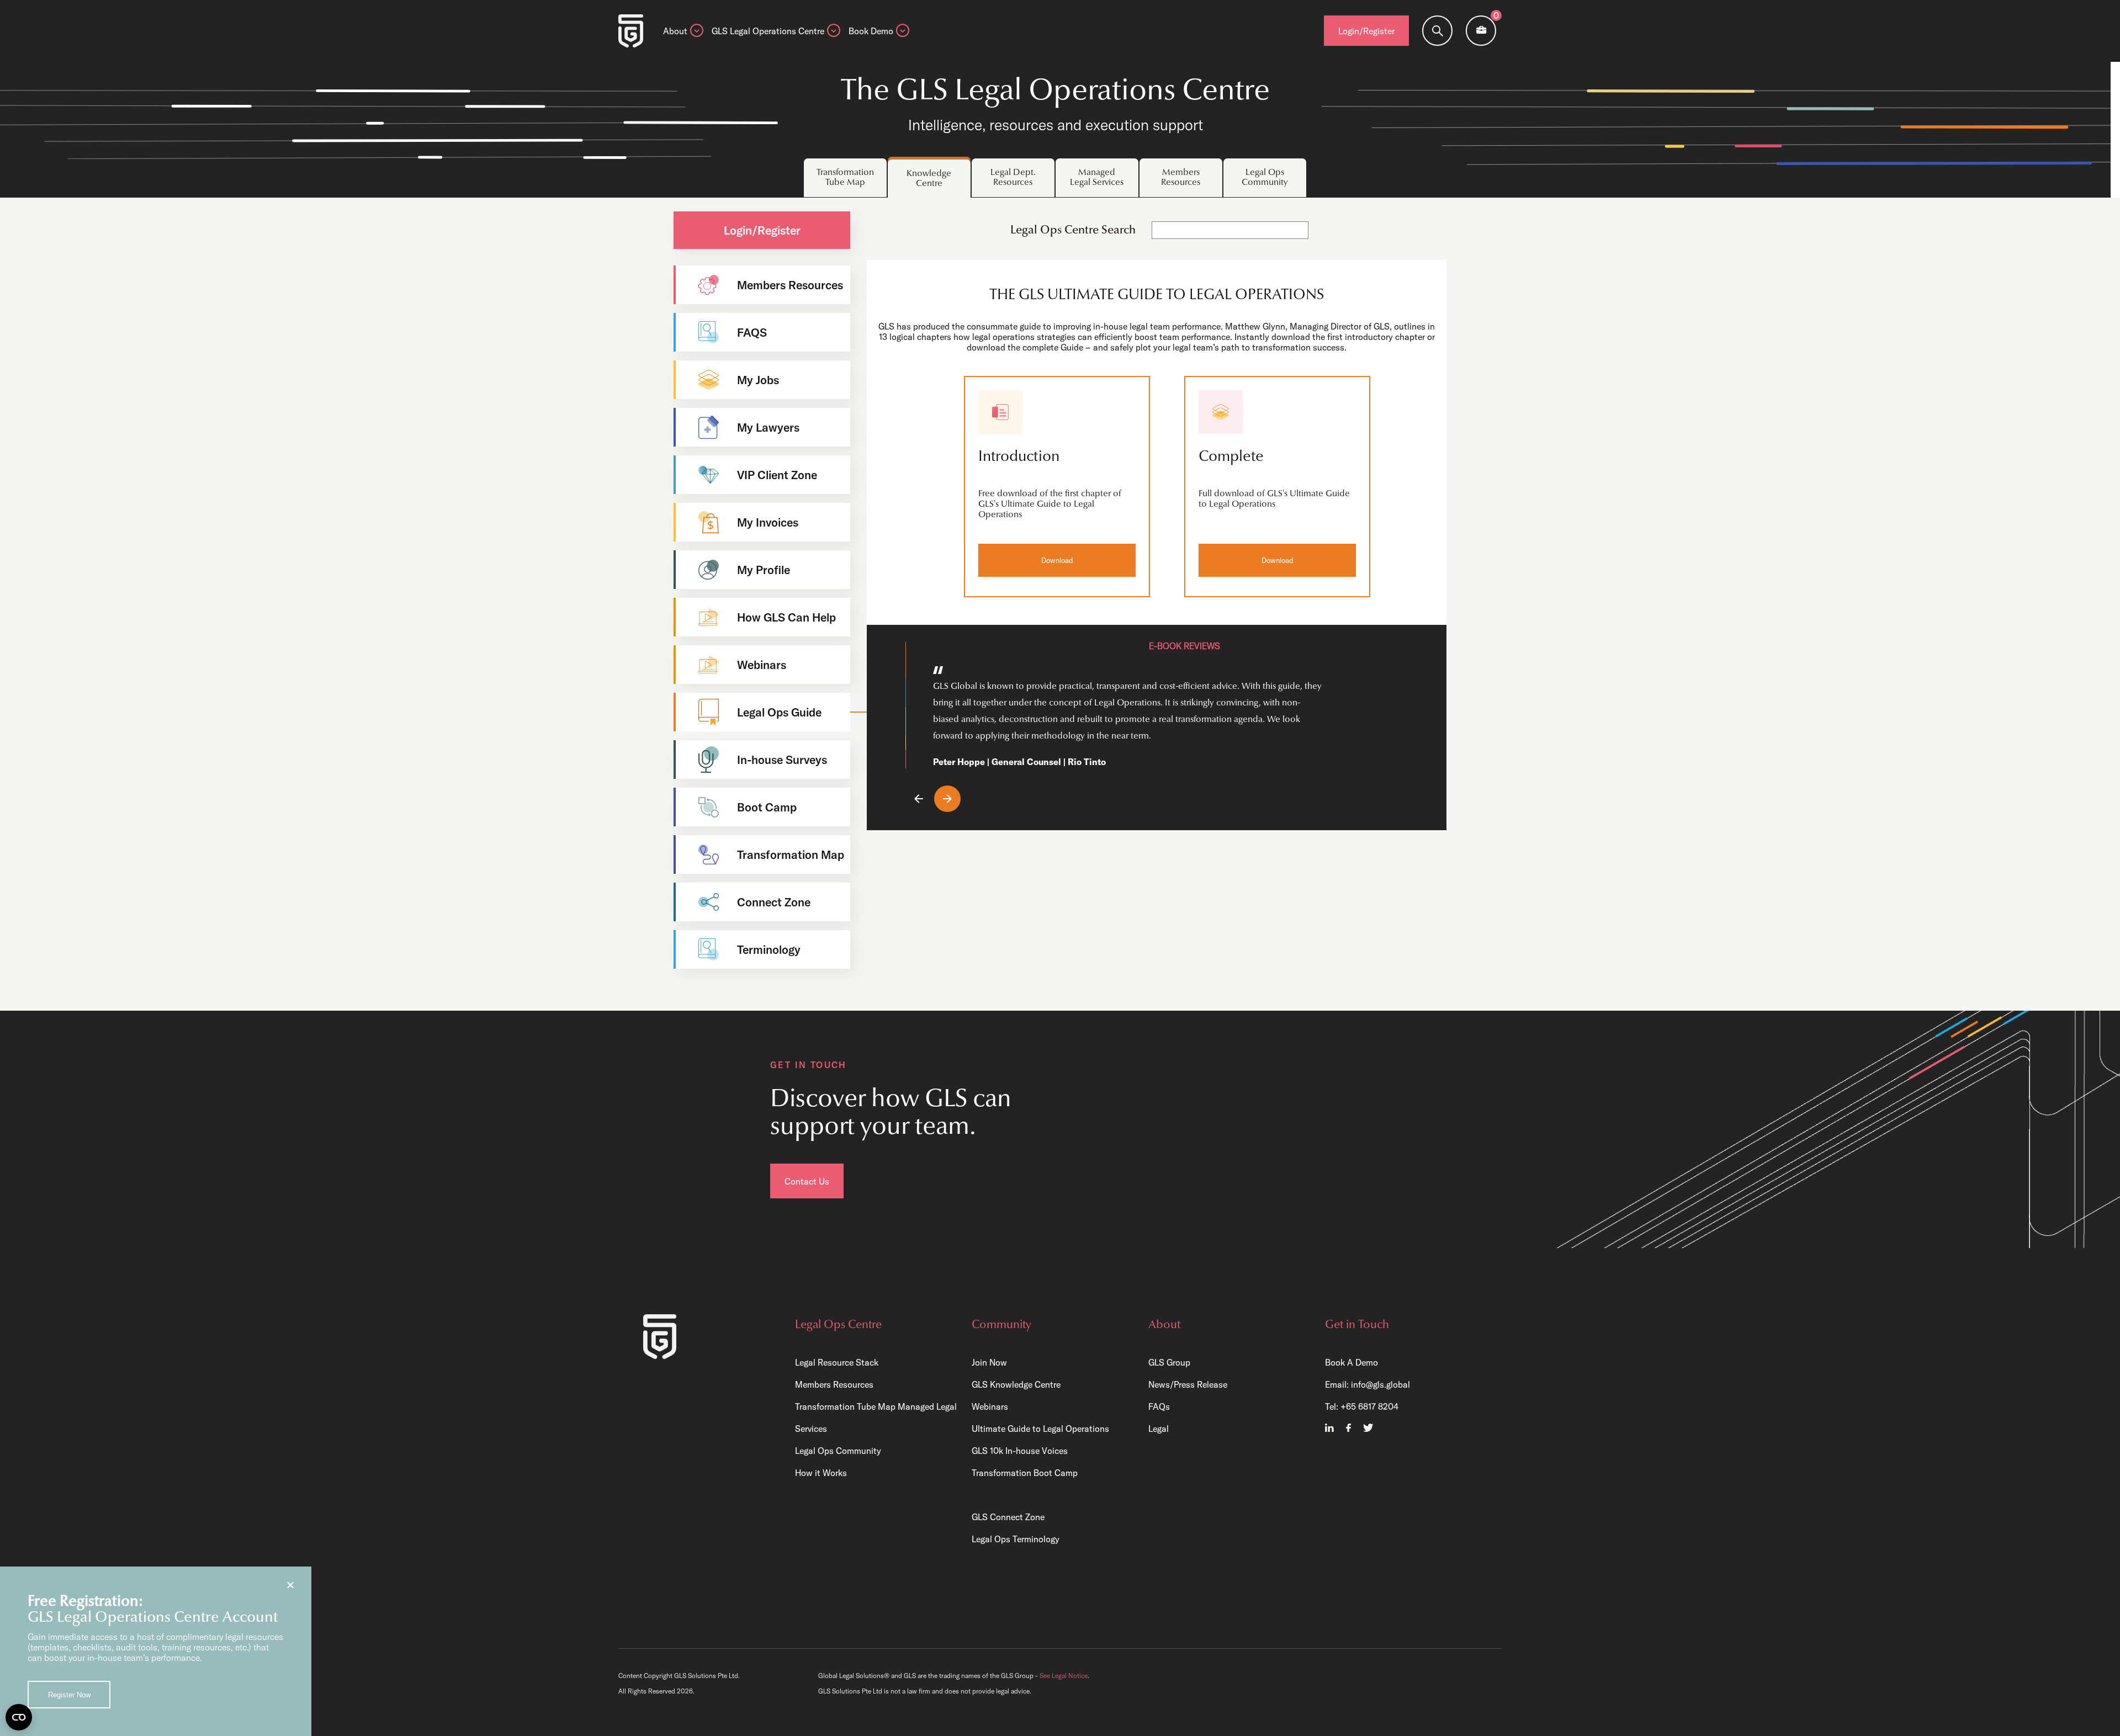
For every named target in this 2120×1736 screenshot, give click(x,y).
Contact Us (807, 1181)
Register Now (69, 1695)
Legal (1159, 1429)
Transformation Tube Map (845, 1406)
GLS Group (1169, 1362)
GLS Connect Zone (1008, 1517)
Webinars (990, 1406)
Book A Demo (1351, 1362)
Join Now (989, 1362)
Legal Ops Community (838, 1451)
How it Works (821, 1473)
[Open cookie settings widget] (19, 1717)
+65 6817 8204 (1369, 1406)
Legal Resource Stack (837, 1362)
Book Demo (871, 31)
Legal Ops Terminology (1016, 1539)
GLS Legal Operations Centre (768, 31)
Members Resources (834, 1384)
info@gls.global (1380, 1384)
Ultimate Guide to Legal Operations (1040, 1429)
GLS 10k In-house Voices (1020, 1451)
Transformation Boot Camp (1025, 1473)
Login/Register (1366, 31)
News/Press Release (1188, 1384)
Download (1057, 560)
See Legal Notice (1064, 1676)
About (675, 31)
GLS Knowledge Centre (1016, 1384)
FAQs (1159, 1406)
